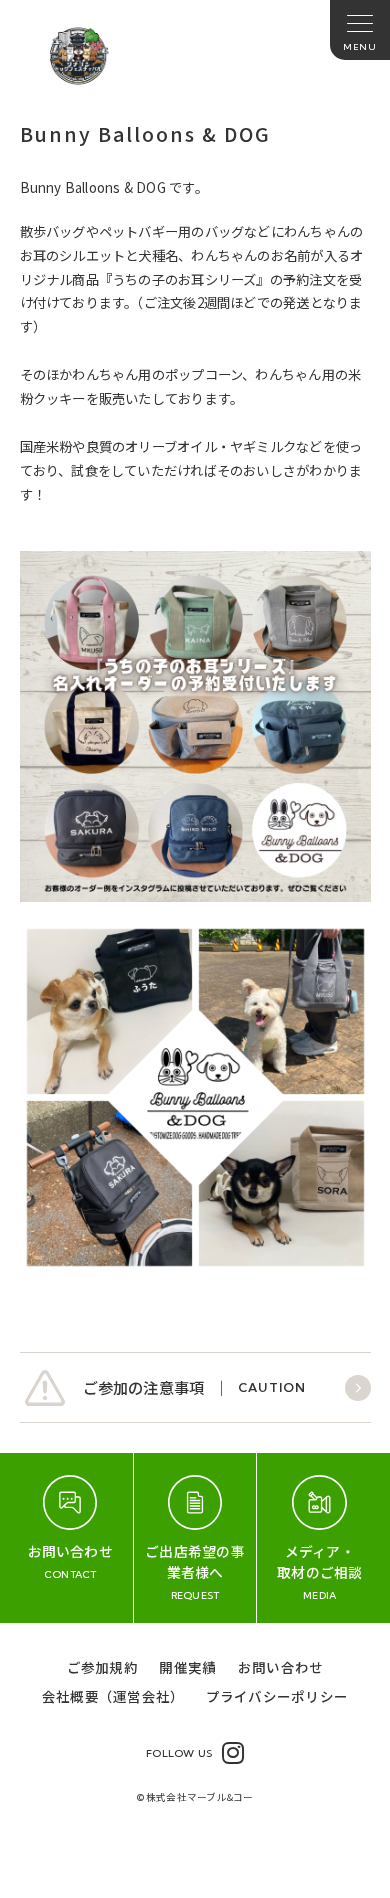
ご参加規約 (102, 1667)
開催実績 (187, 1667)
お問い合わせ (280, 1667)
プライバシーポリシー (277, 1696)
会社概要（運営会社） (113, 1696)
